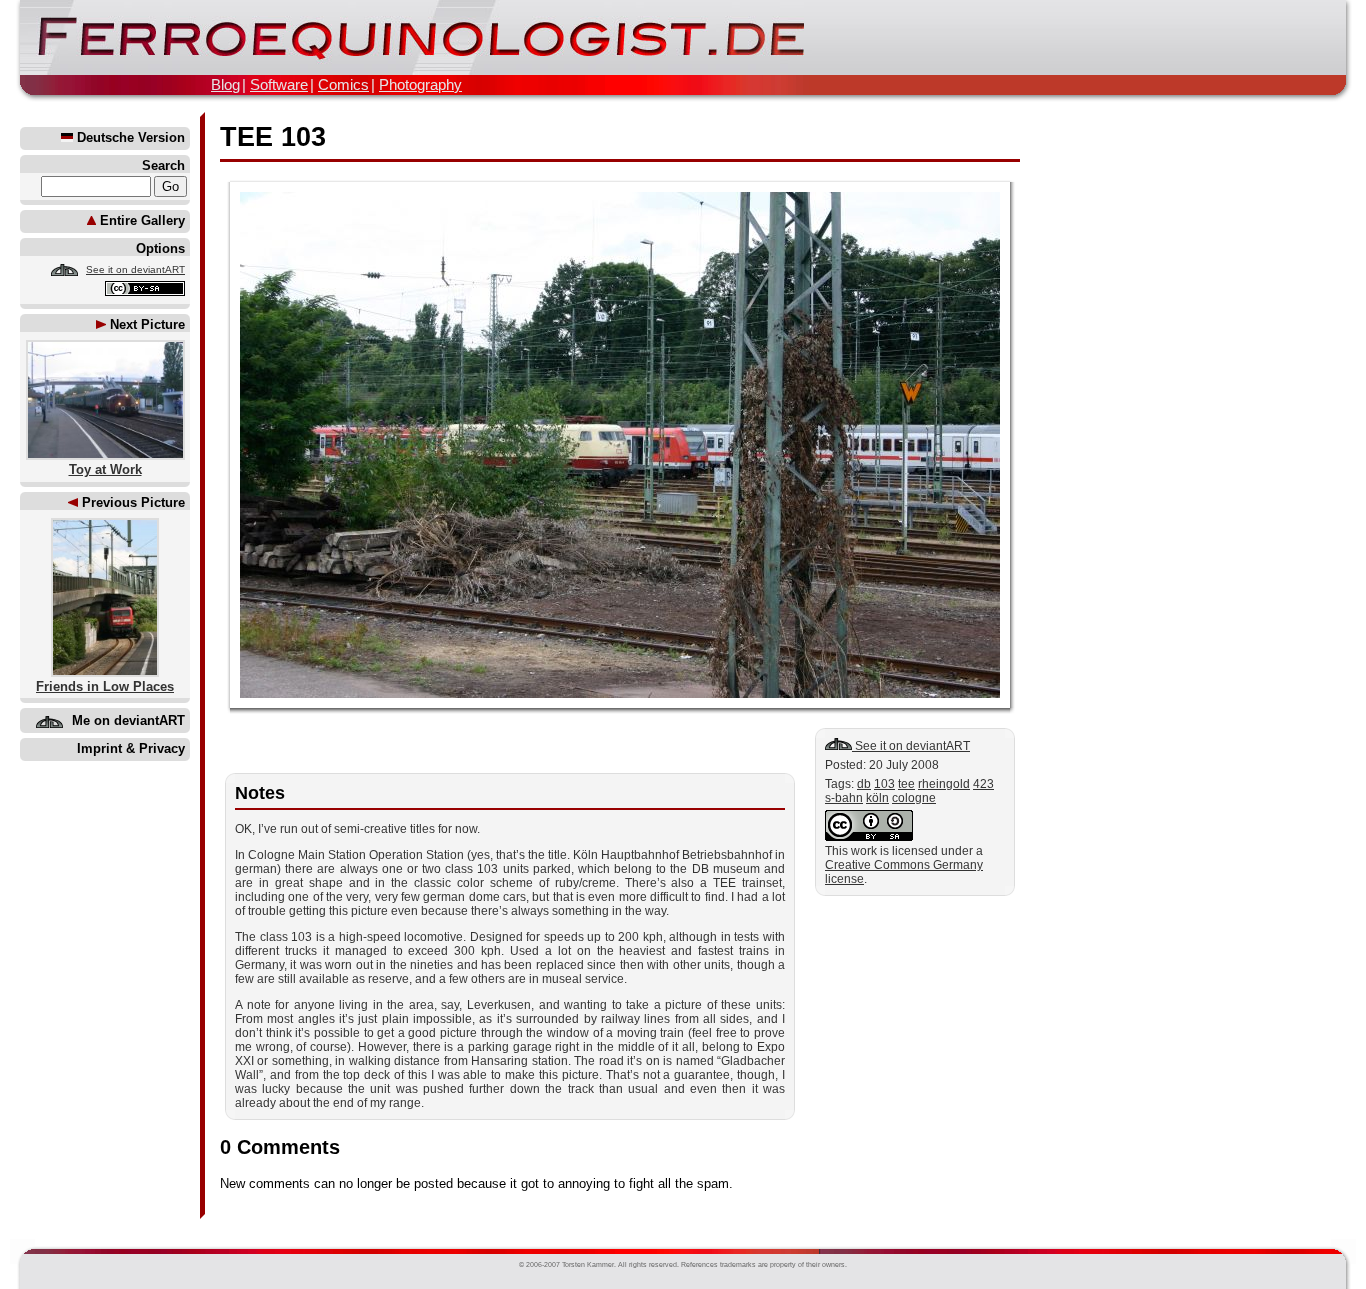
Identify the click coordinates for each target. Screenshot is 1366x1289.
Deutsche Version (129, 137)
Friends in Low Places (105, 686)
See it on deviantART (135, 269)
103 (884, 784)
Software (279, 84)
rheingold (944, 784)
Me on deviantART (128, 720)
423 (983, 784)
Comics (343, 84)
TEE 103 (273, 137)
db (864, 784)
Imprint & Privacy (131, 748)
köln (877, 798)
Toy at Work (105, 469)
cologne (914, 798)
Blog (225, 84)
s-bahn (844, 798)
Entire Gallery (140, 220)
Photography (420, 84)
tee (906, 784)
